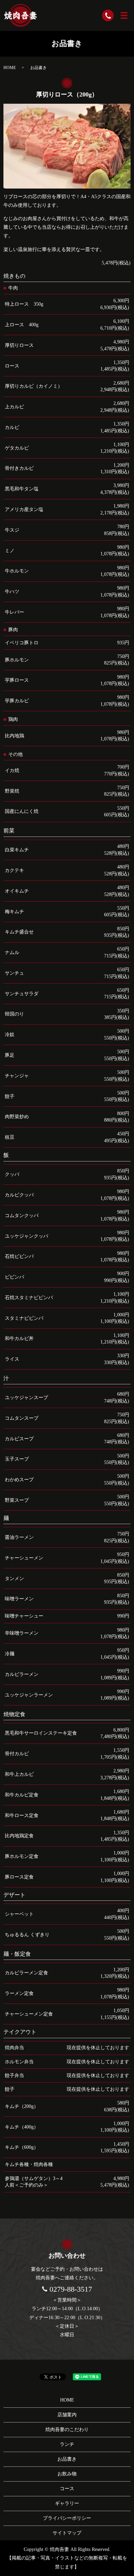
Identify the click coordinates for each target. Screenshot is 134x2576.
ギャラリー (67, 2503)
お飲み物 (67, 2474)
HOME (10, 68)
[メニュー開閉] (124, 15)
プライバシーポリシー (67, 2518)
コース (67, 2489)
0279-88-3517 (71, 2289)
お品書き (67, 2459)
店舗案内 (67, 2415)
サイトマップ (67, 2533)
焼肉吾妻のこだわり (67, 2430)
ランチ (67, 2444)
